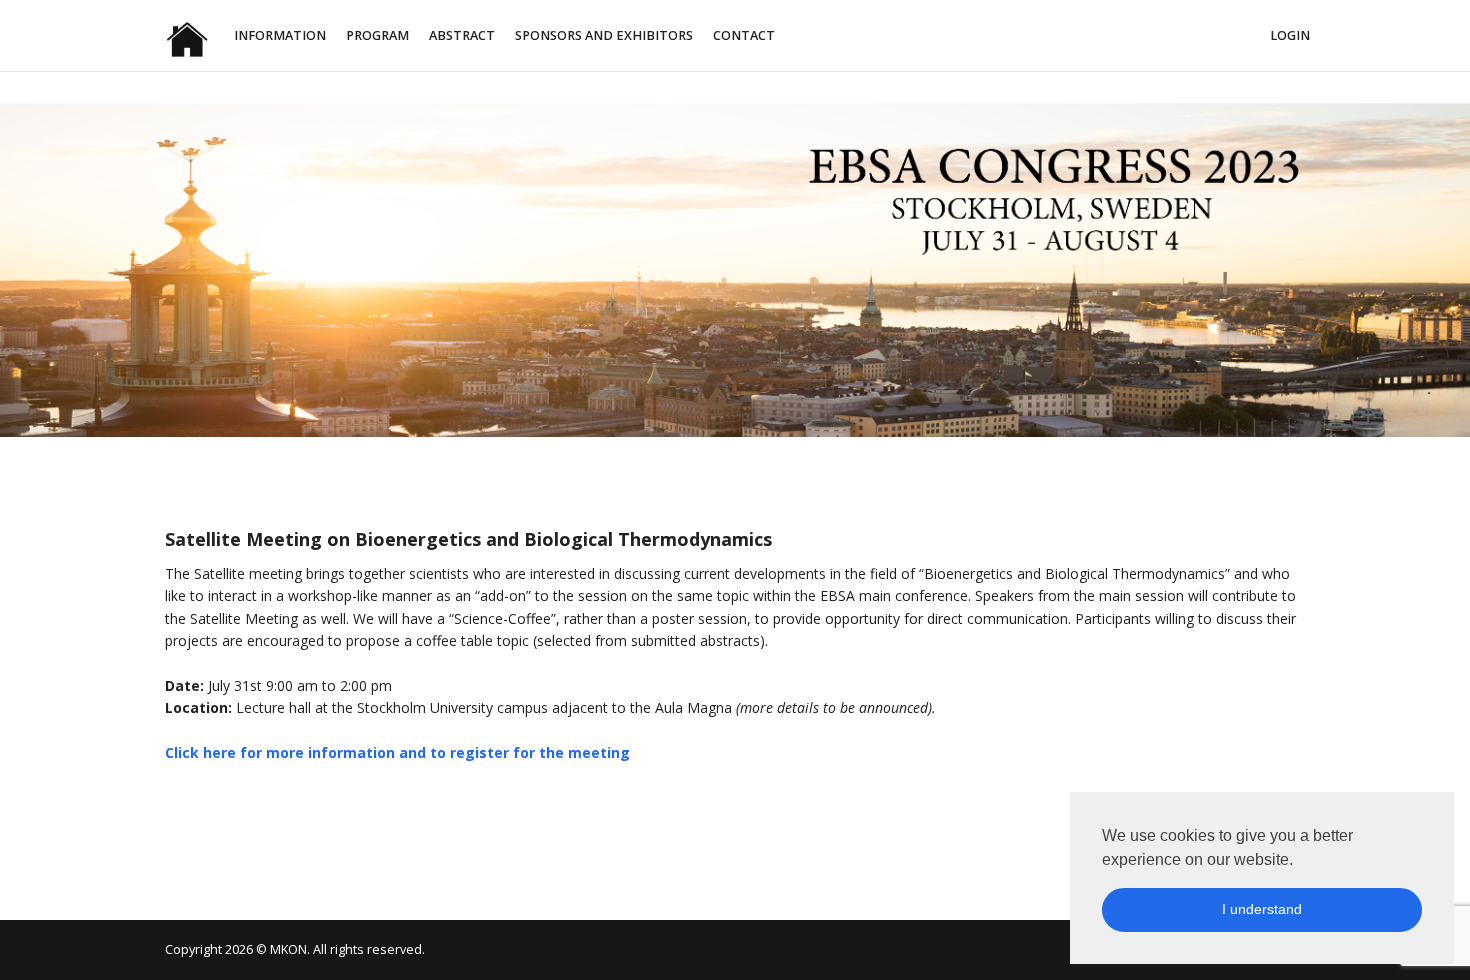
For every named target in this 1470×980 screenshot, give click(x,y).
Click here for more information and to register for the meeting (397, 752)
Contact (744, 35)
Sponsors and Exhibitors (604, 35)
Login (1290, 35)
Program (377, 35)
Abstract (462, 35)
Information (280, 35)
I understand (1262, 909)
